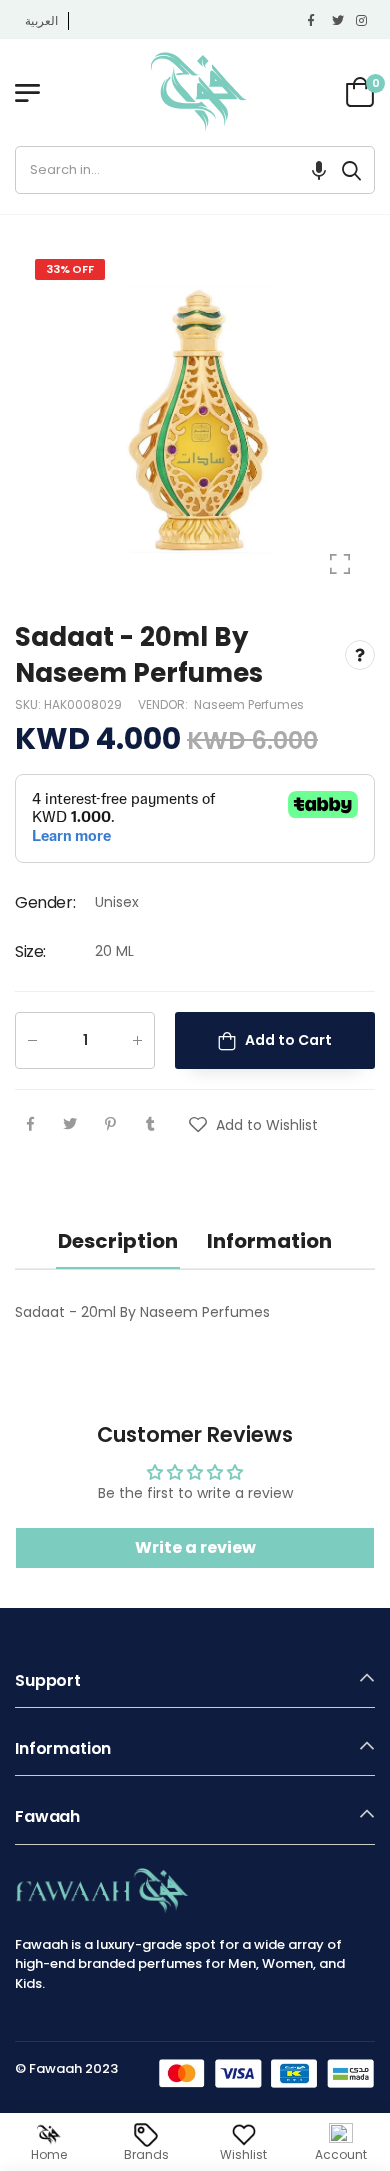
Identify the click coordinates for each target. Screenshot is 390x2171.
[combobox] (172, 170)
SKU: (29, 703)
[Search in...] (351, 170)
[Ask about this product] (360, 655)
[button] (319, 170)
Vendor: (164, 703)
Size (30, 951)
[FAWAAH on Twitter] (339, 21)
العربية (41, 20)
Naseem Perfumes (249, 703)
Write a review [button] (195, 1547)
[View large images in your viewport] (340, 564)
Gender (45, 901)
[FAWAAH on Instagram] (363, 21)
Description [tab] (118, 1241)
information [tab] (269, 1241)
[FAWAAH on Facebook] (315, 21)
